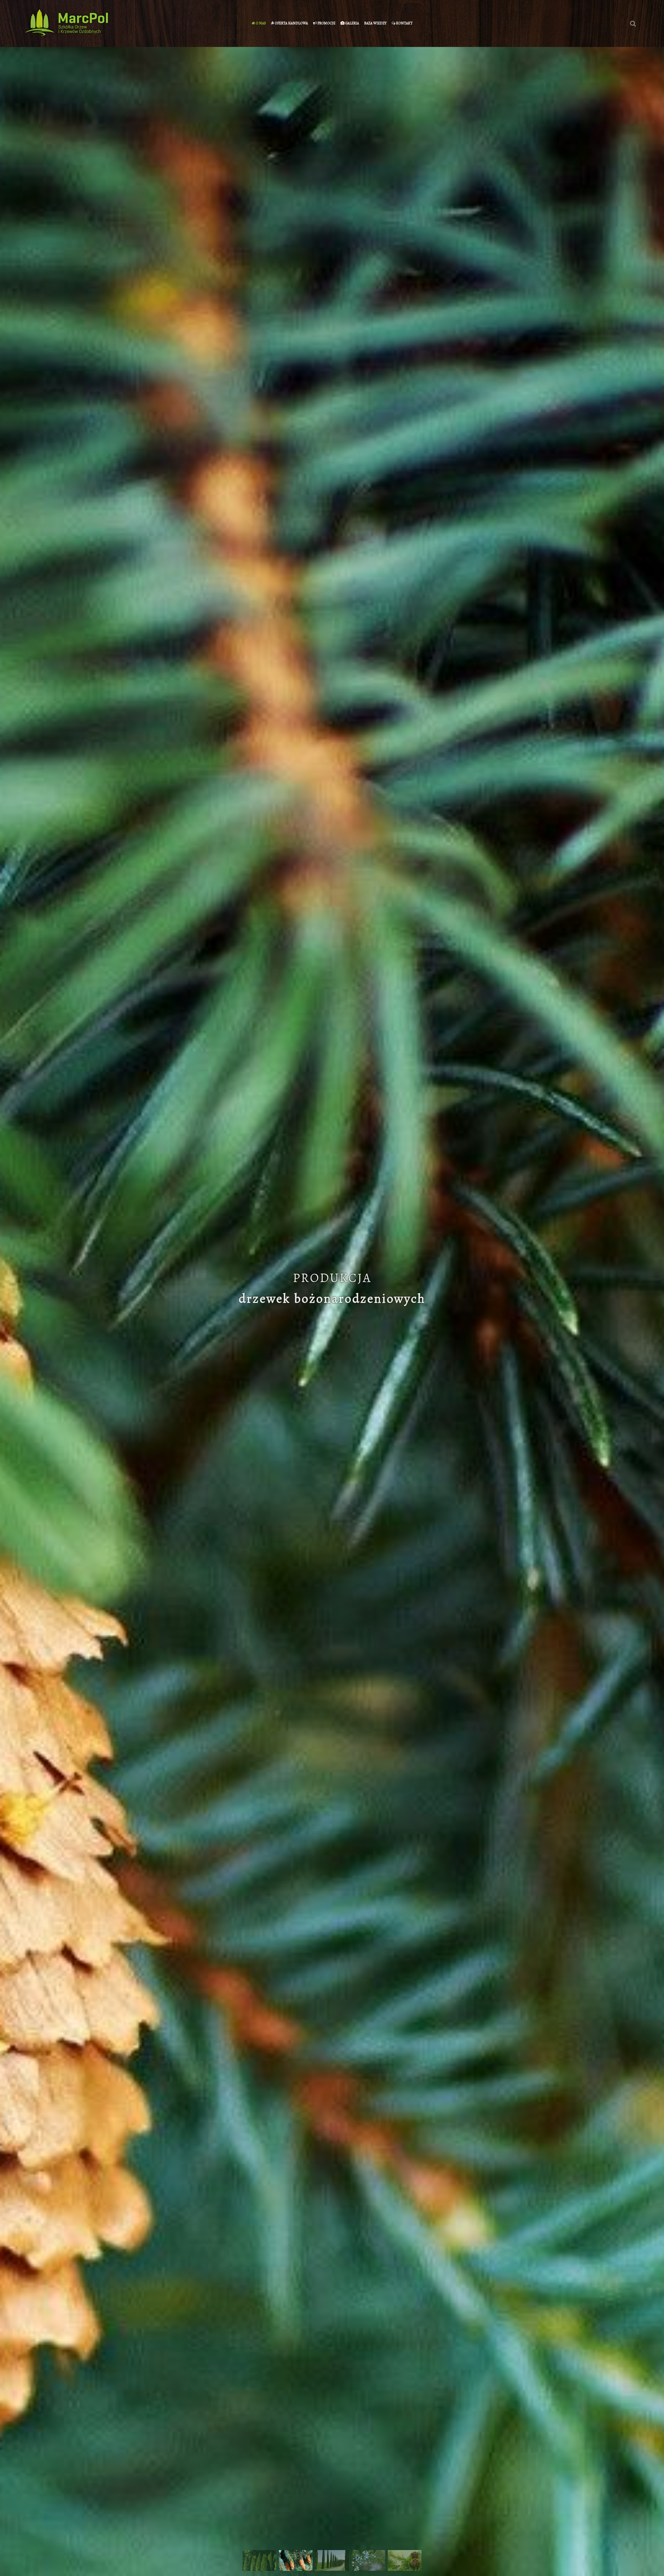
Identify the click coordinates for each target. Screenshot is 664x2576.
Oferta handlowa (291, 23)
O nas (260, 23)
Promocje (326, 23)
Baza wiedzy (375, 23)
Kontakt (404, 23)
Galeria (352, 23)
